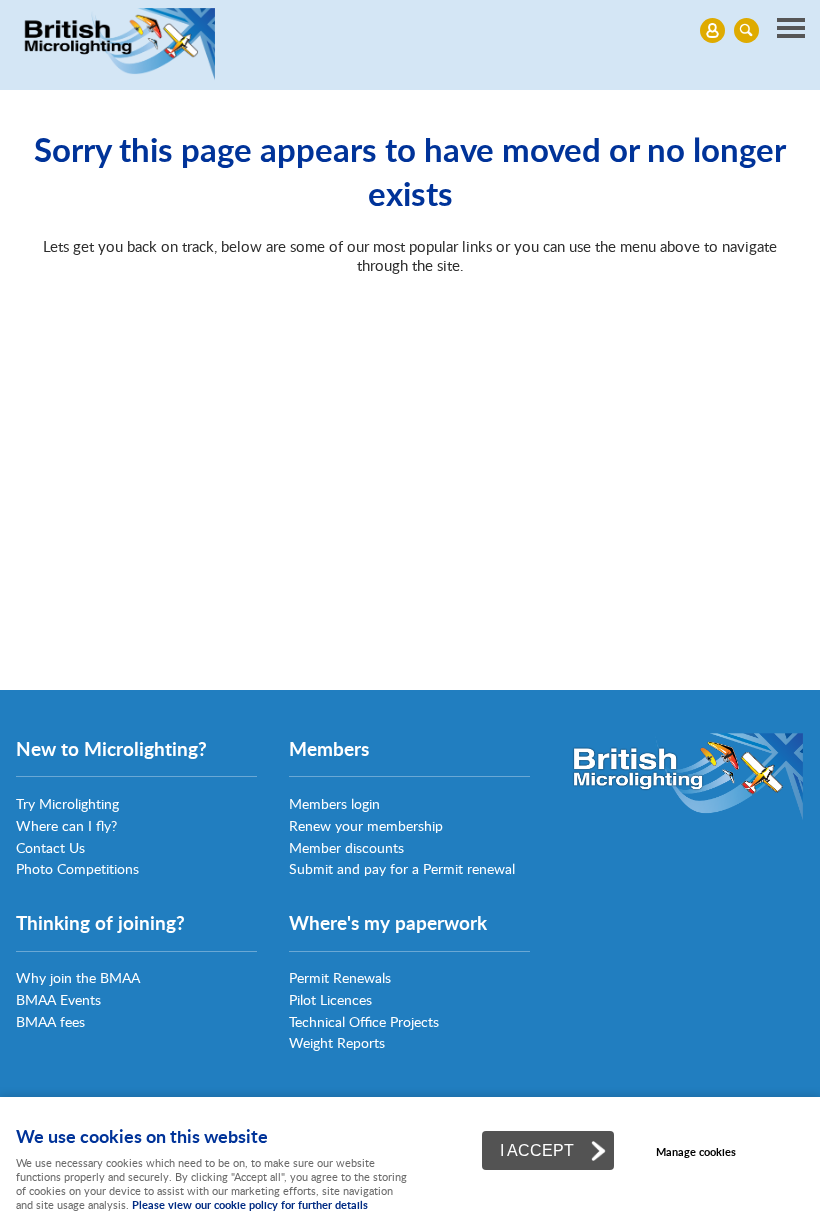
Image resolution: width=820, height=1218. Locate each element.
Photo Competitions (77, 868)
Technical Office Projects (364, 1021)
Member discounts (346, 847)
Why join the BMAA (78, 977)
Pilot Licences (330, 999)
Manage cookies (696, 1151)
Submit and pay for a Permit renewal (402, 868)
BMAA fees (50, 1021)
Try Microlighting (67, 803)
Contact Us (50, 847)
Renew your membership (366, 825)
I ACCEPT (537, 1150)
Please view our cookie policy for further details (250, 1204)
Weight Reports (337, 1042)
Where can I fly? (66, 825)
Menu (410, 30)
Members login (334, 803)
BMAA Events (58, 999)
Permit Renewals (340, 977)
